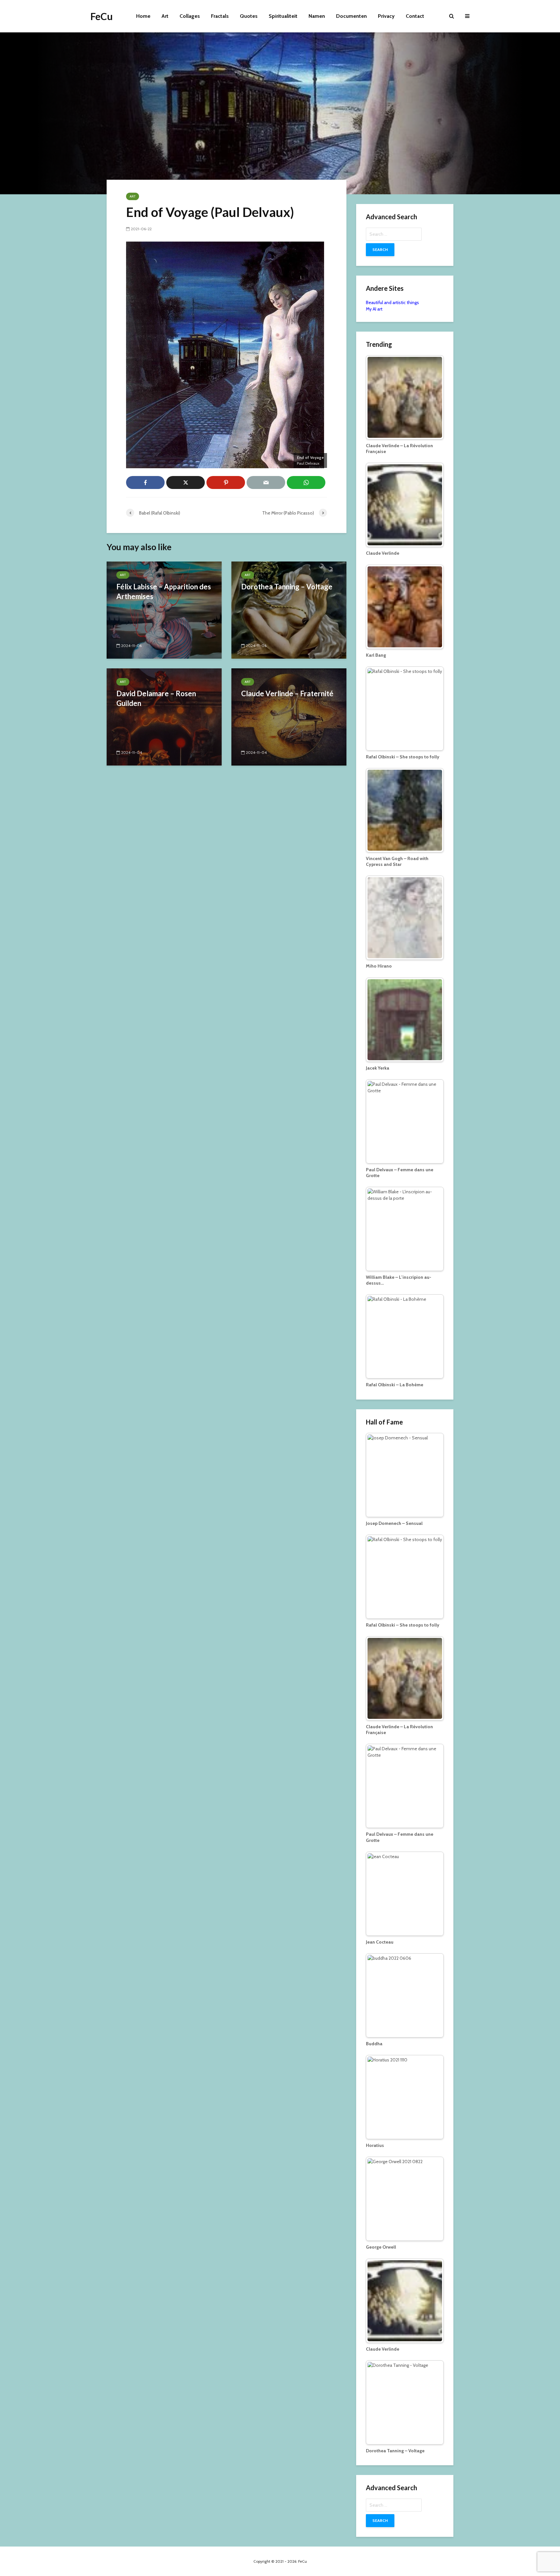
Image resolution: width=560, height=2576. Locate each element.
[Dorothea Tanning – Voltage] (289, 610)
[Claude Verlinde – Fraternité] (289, 716)
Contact (415, 16)
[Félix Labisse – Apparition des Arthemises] (164, 610)
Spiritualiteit (283, 16)
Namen (317, 16)
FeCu (102, 16)
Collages (190, 16)
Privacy (386, 16)
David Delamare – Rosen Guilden (156, 698)
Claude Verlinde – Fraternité (287, 693)
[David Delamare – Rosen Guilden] (164, 716)
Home (143, 16)
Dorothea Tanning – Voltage (287, 587)
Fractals (220, 16)
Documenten (351, 16)
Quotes (249, 16)
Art (165, 16)
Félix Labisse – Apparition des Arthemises (164, 591)
